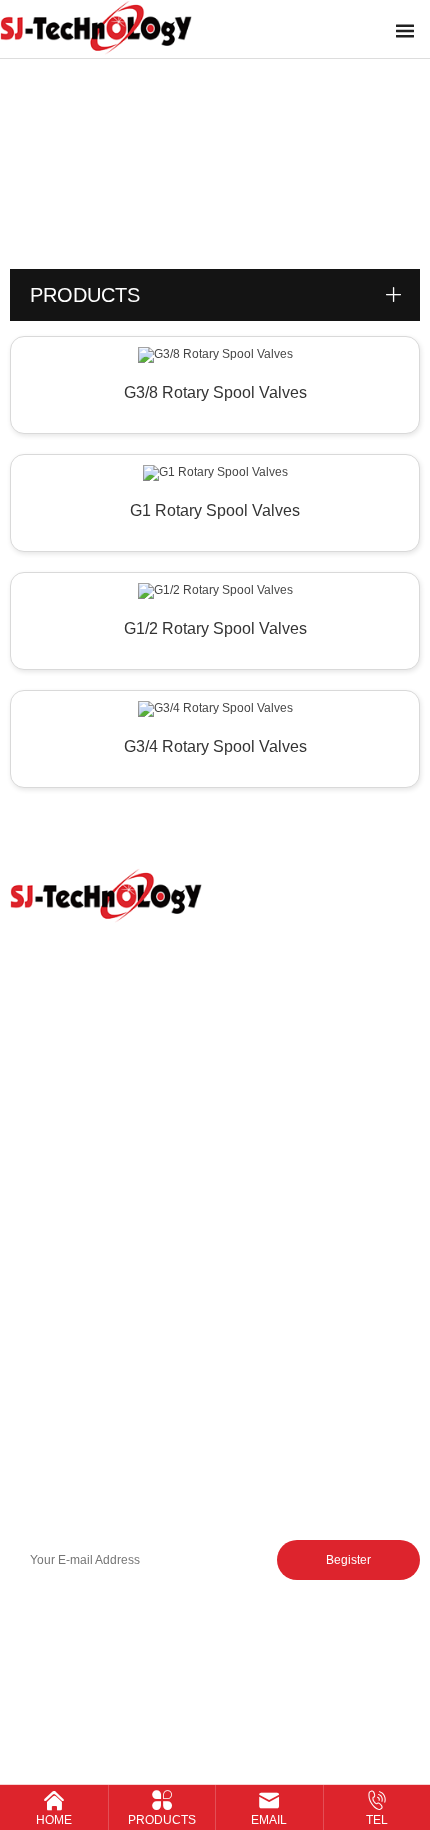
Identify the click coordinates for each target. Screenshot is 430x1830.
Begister (348, 1560)
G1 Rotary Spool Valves (215, 510)
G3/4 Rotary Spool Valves (215, 746)
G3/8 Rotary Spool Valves (215, 392)
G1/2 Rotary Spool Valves (215, 628)
